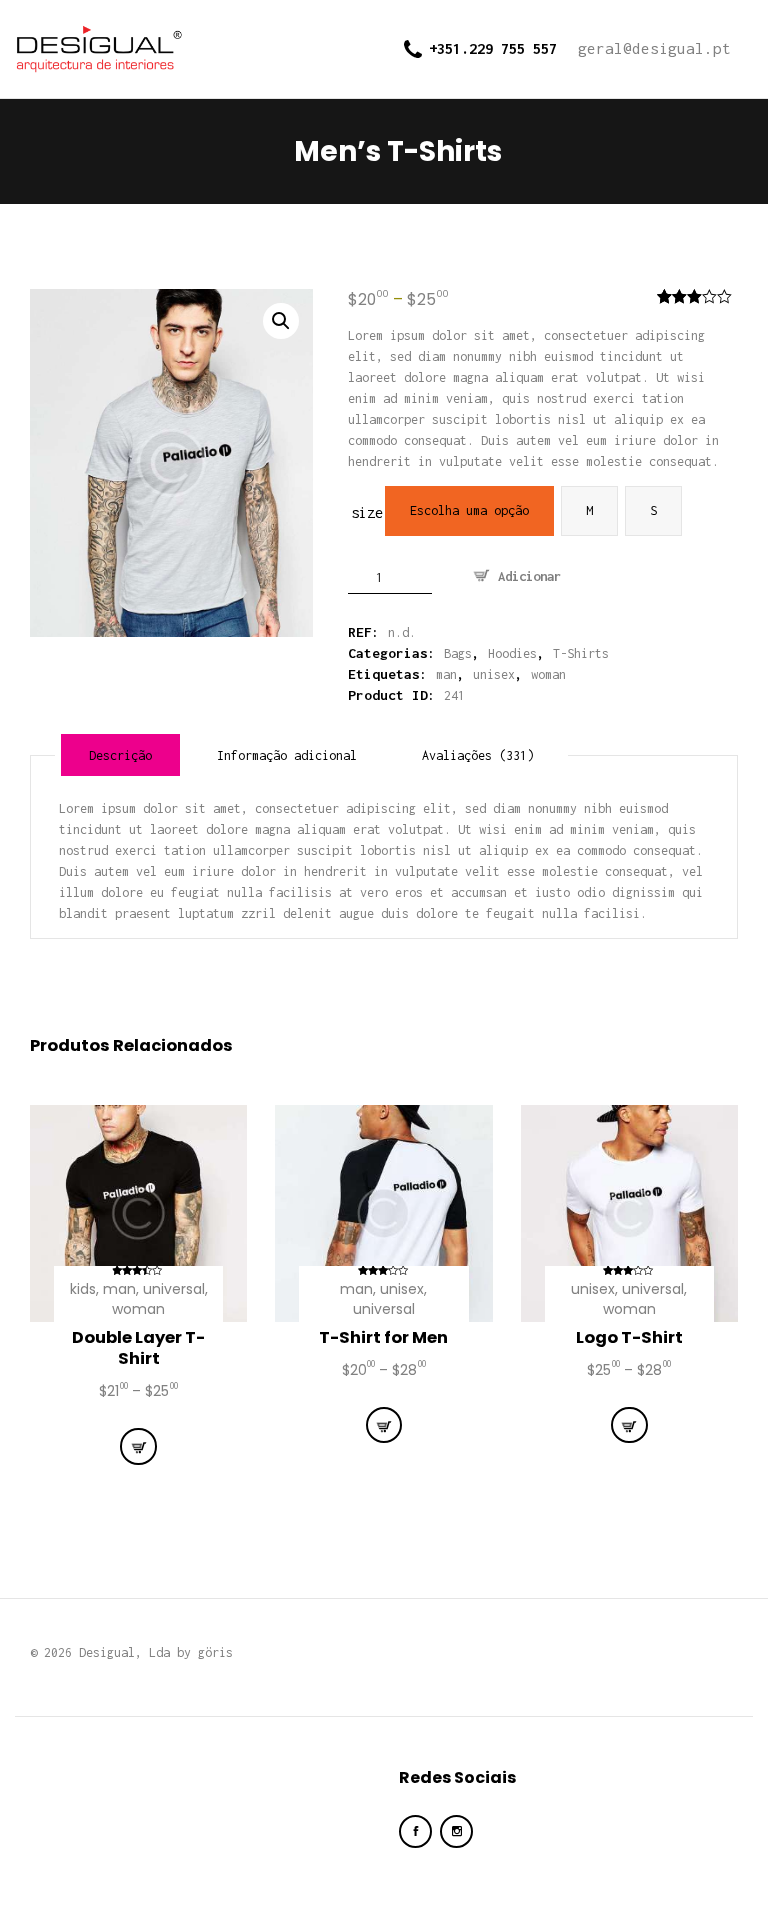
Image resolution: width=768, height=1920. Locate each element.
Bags (458, 653)
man (446, 674)
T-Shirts (581, 653)
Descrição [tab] (120, 755)
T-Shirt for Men (383, 1337)
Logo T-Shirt (629, 1337)
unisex (494, 674)
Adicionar (529, 576)
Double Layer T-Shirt (138, 1348)
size (367, 512)
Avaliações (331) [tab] (478, 755)
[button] (281, 321)
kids (83, 1289)
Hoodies (512, 653)
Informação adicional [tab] (287, 755)
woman (548, 674)
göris (215, 1652)
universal (174, 1289)
